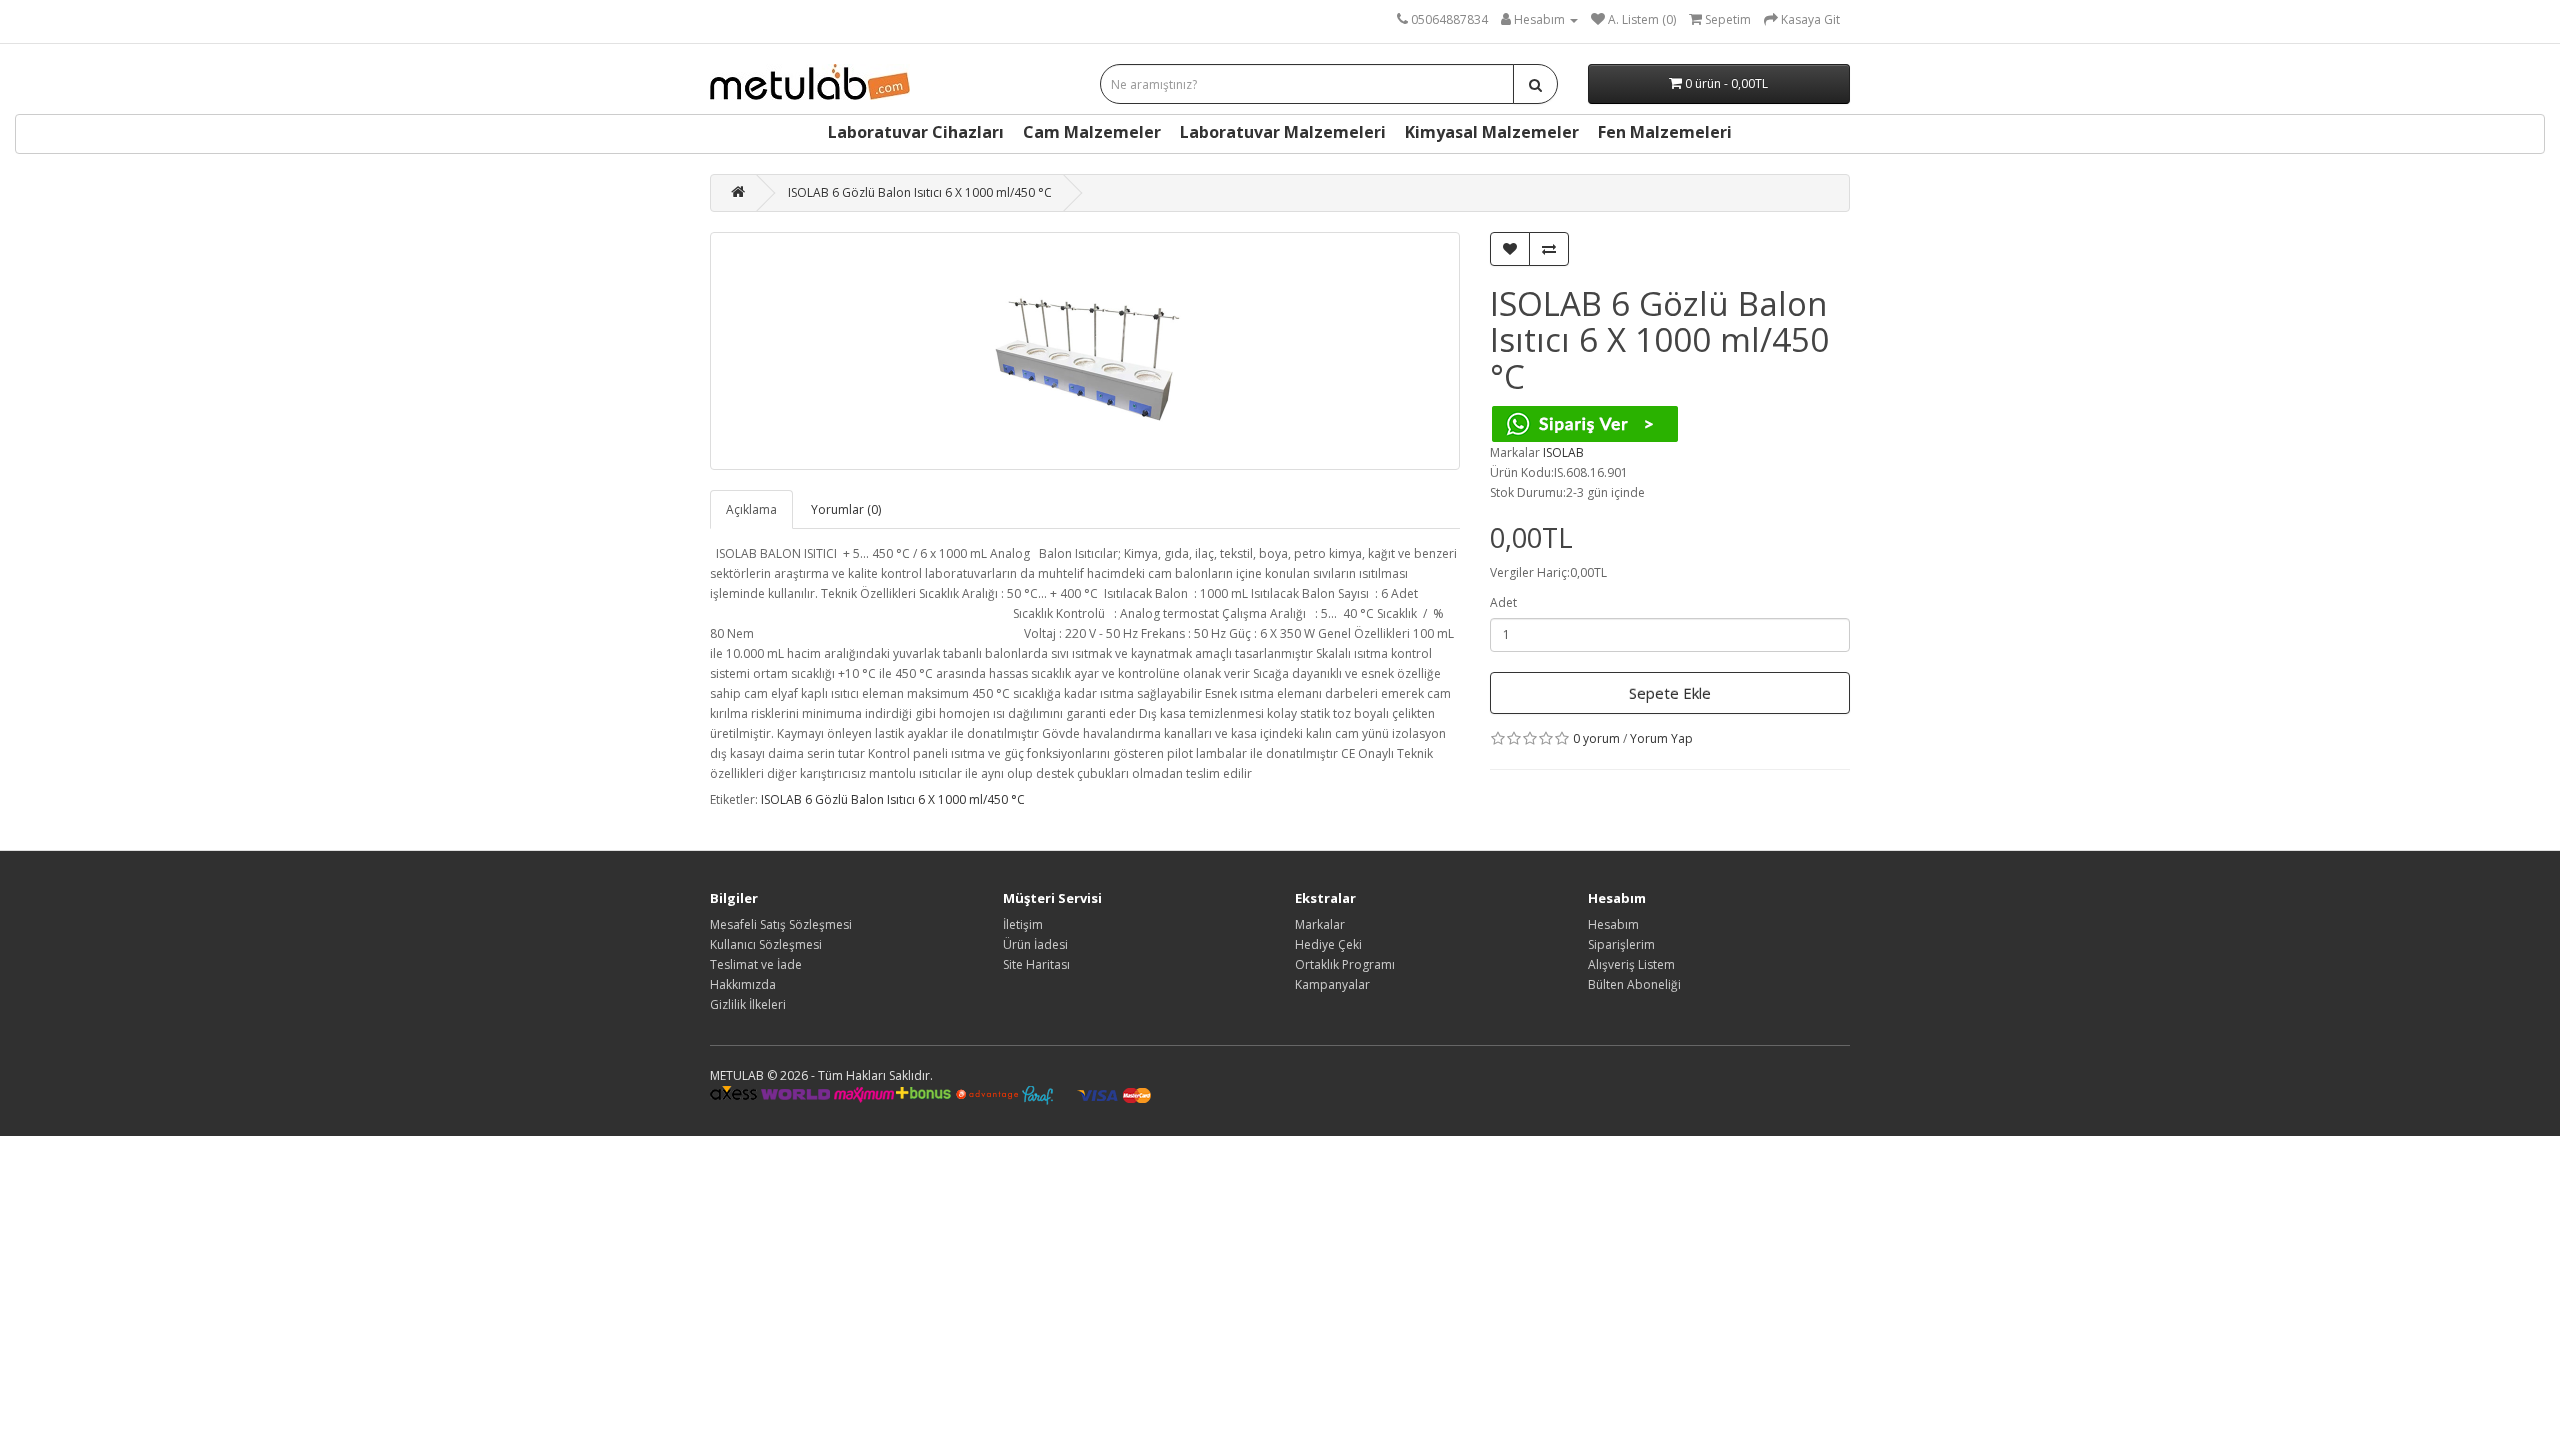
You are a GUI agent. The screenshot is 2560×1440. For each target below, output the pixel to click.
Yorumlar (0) (846, 509)
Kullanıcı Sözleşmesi (766, 944)
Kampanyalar (1332, 984)
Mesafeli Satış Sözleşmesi (781, 924)
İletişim (1023, 924)
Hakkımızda (743, 984)
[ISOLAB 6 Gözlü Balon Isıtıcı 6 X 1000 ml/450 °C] (1085, 351)
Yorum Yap (1661, 738)
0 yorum (1596, 738)
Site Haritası (1036, 964)
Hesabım (1613, 924)
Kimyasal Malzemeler (1492, 132)
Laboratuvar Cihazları (916, 132)
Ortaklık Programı (1345, 964)
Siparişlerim (1621, 944)
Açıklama (751, 509)
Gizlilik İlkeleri (748, 1004)
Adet (1503, 602)
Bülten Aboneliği (1634, 984)
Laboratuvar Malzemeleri (1283, 132)
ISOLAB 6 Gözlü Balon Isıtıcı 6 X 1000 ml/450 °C (920, 192)
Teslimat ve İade (756, 964)
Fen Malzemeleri (1665, 132)
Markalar (1320, 924)
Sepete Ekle (1670, 693)
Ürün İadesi (1035, 944)
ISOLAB (1563, 452)
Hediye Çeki (1328, 944)
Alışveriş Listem (1631, 964)
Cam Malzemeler (1092, 132)
